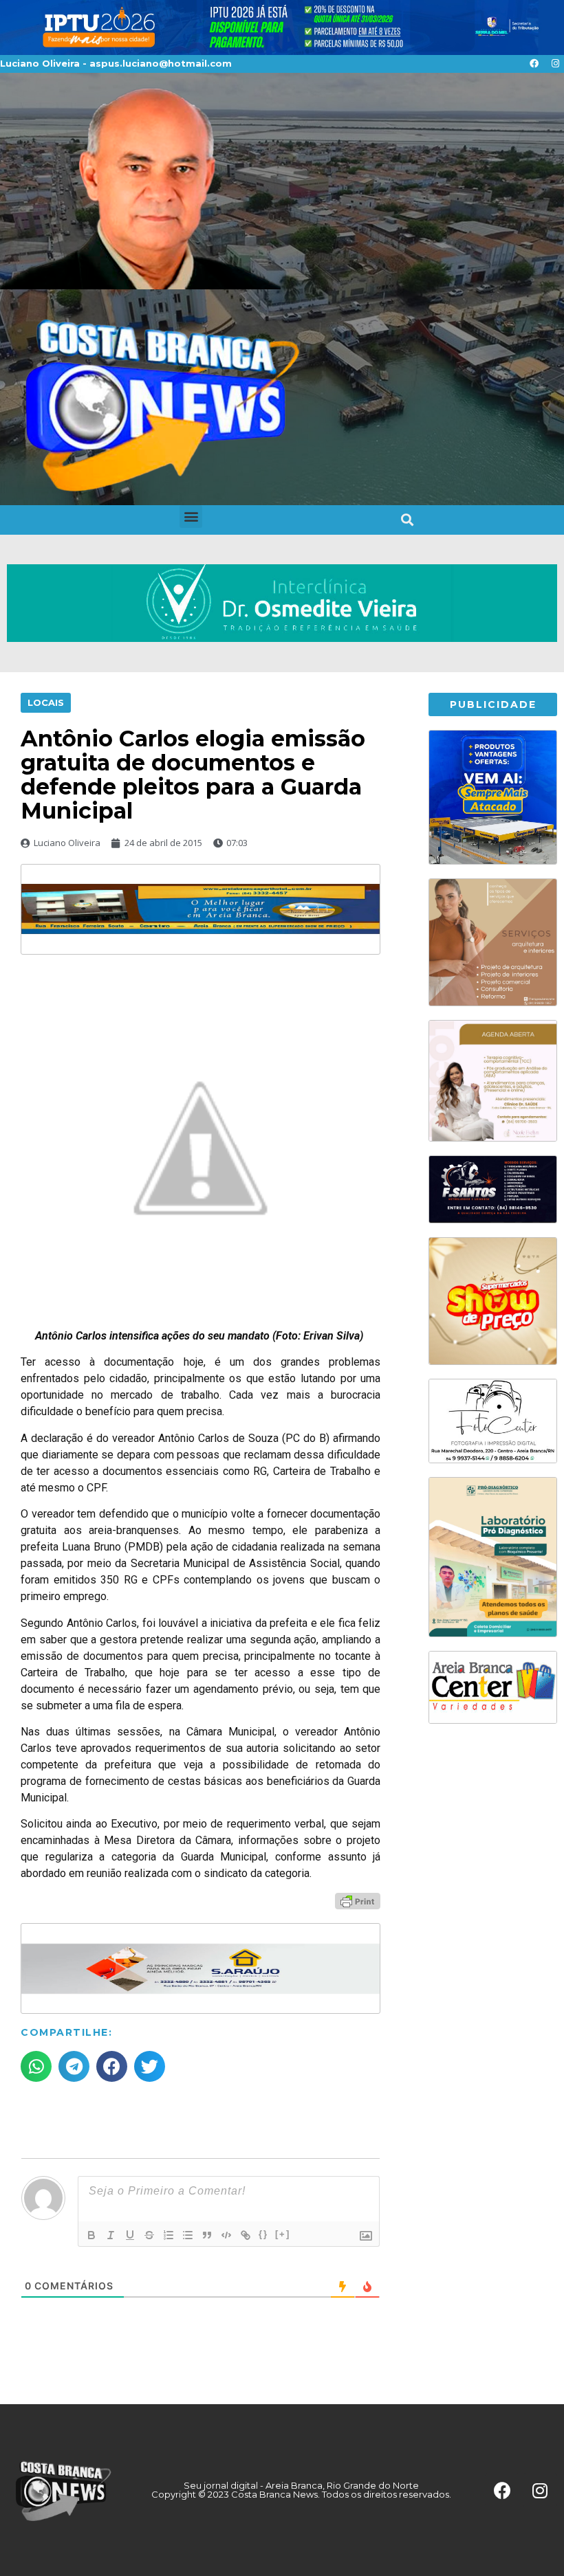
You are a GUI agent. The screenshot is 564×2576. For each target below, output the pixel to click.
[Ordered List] (169, 2235)
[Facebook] (534, 64)
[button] (191, 517)
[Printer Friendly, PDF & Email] (358, 1900)
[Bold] (91, 2235)
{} (263, 2234)
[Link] (246, 2235)
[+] (283, 2234)
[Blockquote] (207, 2235)
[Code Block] (226, 2235)
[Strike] (149, 2235)
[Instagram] (555, 64)
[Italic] (111, 2235)
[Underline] (130, 2235)
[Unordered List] (188, 2235)
